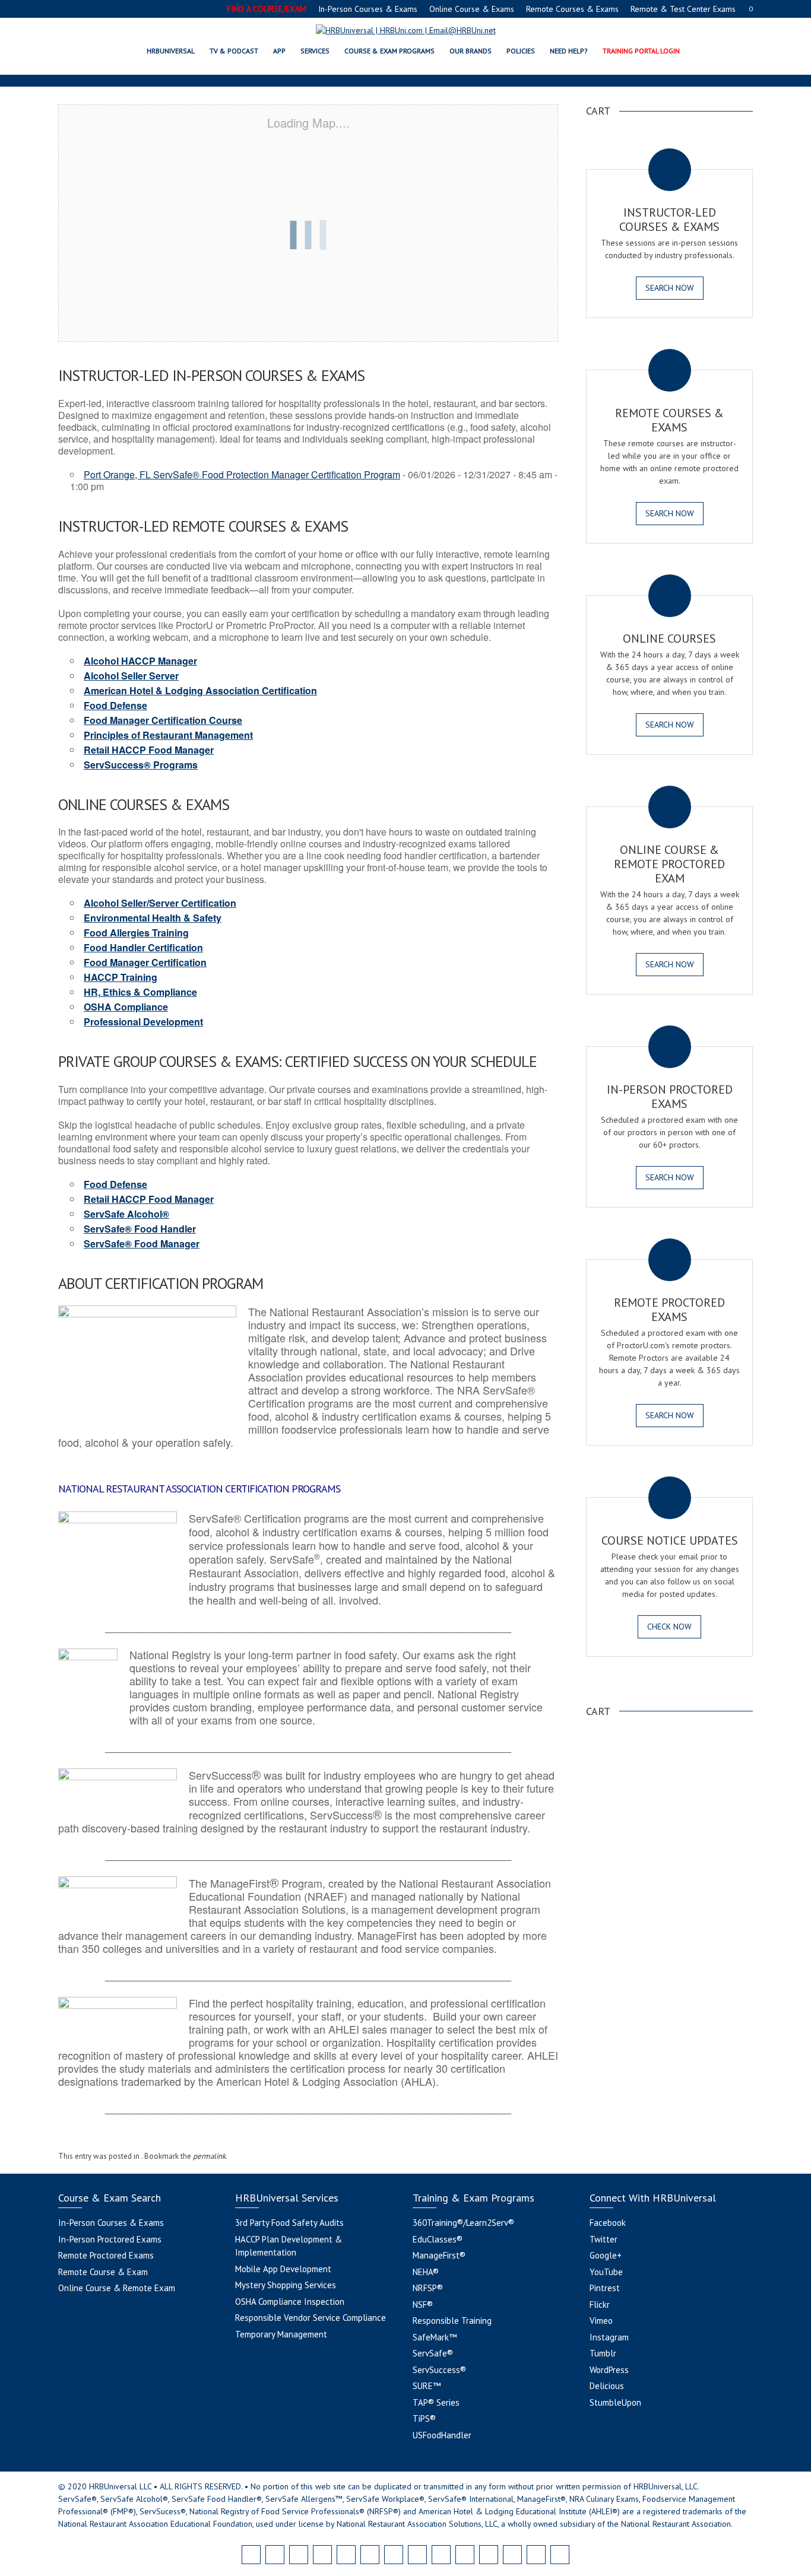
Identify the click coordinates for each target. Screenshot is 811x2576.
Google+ (606, 2255)
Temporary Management (281, 2334)
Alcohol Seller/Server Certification (160, 903)
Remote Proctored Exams (106, 2255)
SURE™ (427, 2386)
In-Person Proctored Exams (110, 2239)
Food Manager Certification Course (163, 720)
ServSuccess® (439, 2370)
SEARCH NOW (670, 288)
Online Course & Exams (472, 9)
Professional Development (143, 1022)
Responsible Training (452, 2321)
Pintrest (605, 2288)
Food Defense (115, 705)
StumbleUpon (615, 2402)
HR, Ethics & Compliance (140, 992)
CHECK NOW (669, 1627)
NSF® (423, 2305)
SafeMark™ (435, 2337)
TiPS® (424, 2418)
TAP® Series (436, 2402)
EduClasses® (438, 2239)
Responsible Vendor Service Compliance (311, 2318)
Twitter (604, 2239)
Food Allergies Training (136, 933)
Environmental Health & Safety (153, 918)
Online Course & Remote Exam (117, 2288)
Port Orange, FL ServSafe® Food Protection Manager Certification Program (242, 474)
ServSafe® (433, 2353)
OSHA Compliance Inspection (290, 2302)
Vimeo (601, 2321)
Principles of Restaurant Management (168, 735)
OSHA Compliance (126, 1007)
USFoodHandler (442, 2435)
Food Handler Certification (143, 947)
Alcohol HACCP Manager (140, 661)
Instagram (609, 2337)
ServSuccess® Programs (141, 765)
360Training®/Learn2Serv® (463, 2223)
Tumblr (603, 2353)
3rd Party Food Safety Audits (289, 2223)
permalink (209, 2156)
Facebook (608, 2223)
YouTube (606, 2272)
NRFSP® (428, 2288)
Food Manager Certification (145, 962)
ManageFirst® (439, 2255)
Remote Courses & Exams (572, 9)
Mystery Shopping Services (286, 2285)
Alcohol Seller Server (131, 676)
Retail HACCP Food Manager (149, 750)
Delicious (607, 2386)
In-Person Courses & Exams (368, 9)
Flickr (600, 2305)
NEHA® (426, 2272)
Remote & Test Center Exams (683, 9)
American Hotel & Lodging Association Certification (200, 690)
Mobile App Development (283, 2269)
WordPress (609, 2370)
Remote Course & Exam (103, 2272)
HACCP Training (121, 977)
